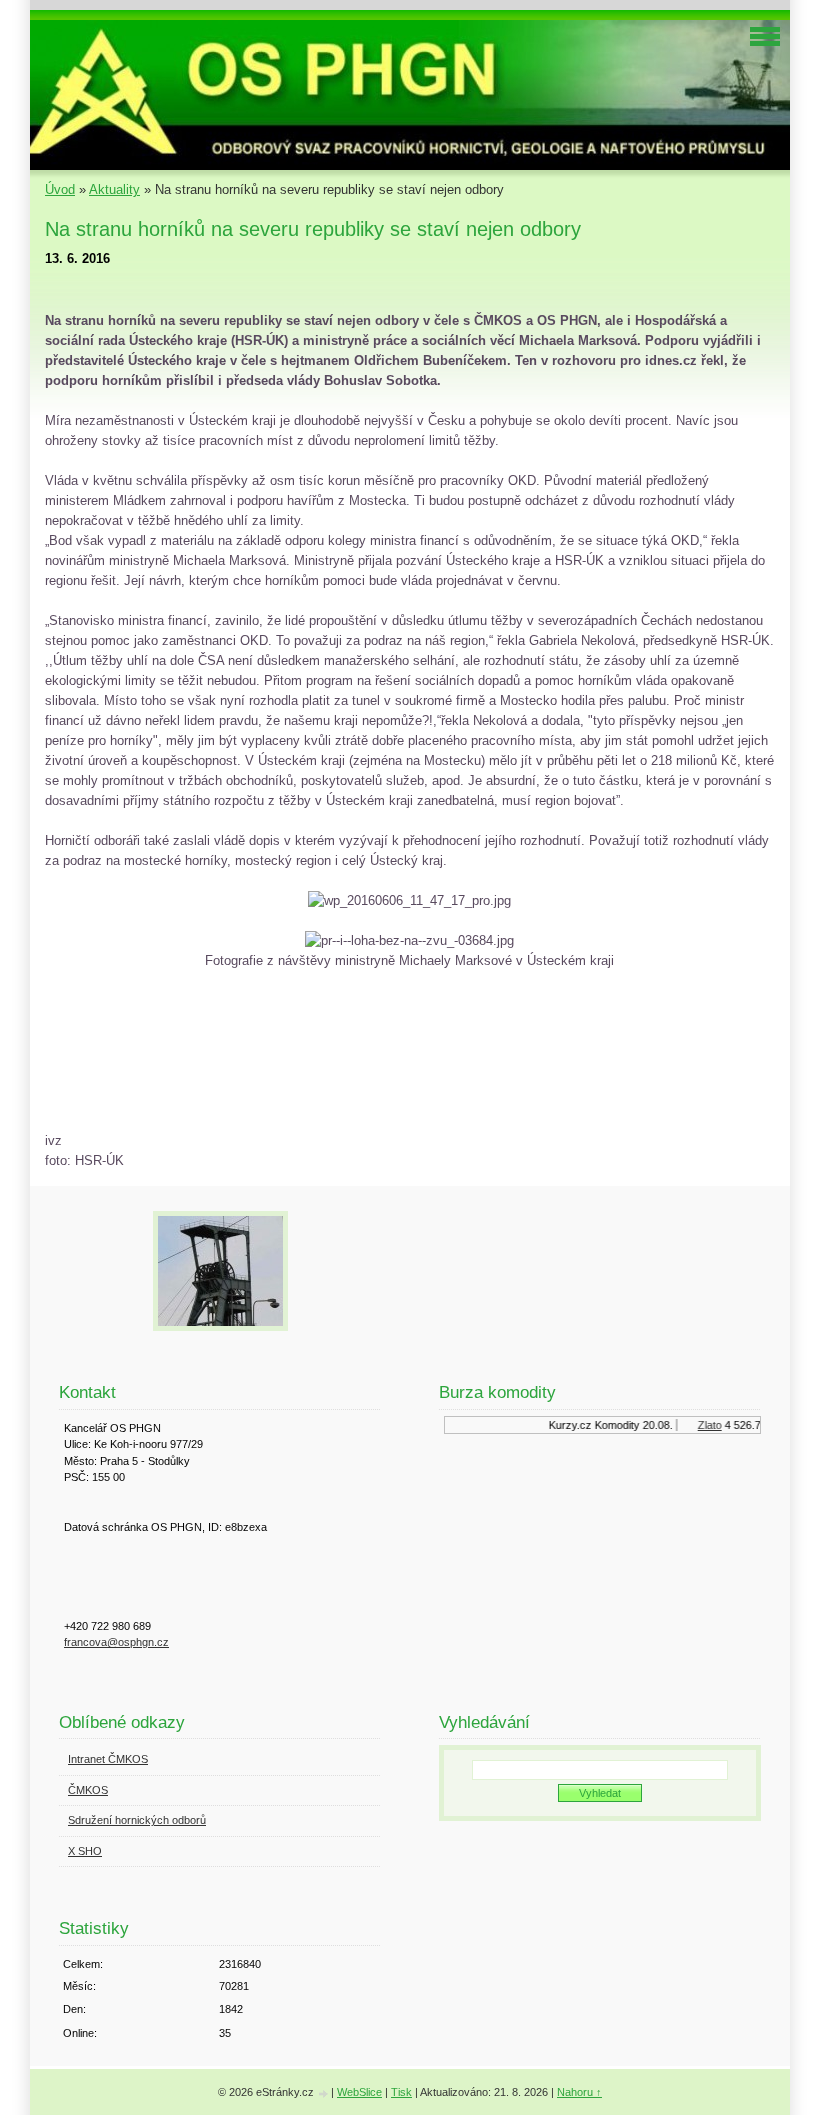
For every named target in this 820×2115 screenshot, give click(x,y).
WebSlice (359, 2092)
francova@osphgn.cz (116, 1642)
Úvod (60, 189)
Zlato (702, 1425)
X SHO (85, 1851)
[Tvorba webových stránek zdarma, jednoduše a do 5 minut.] (324, 2093)
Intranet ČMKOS (108, 1759)
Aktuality (114, 189)
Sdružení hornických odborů (137, 1820)
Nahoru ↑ (579, 2092)
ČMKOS (88, 1790)
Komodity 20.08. (626, 1425)
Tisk (401, 2092)
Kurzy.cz (562, 1425)
